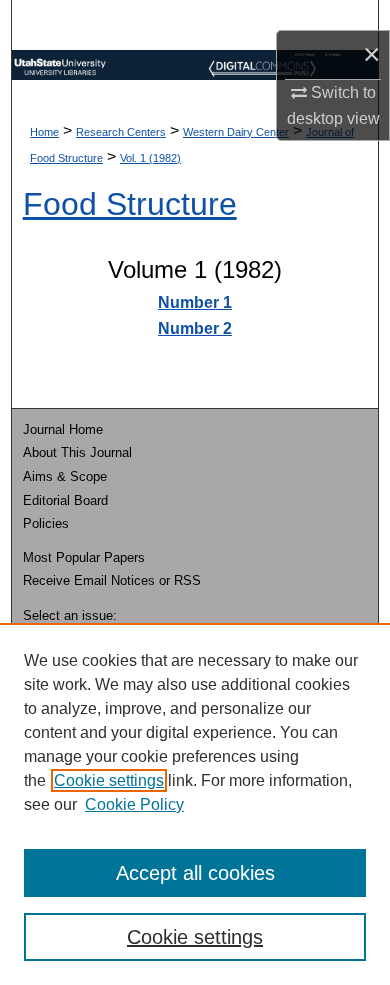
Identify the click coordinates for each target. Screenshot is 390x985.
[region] (195, 804)
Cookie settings (109, 780)
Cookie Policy (134, 804)
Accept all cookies (195, 873)
